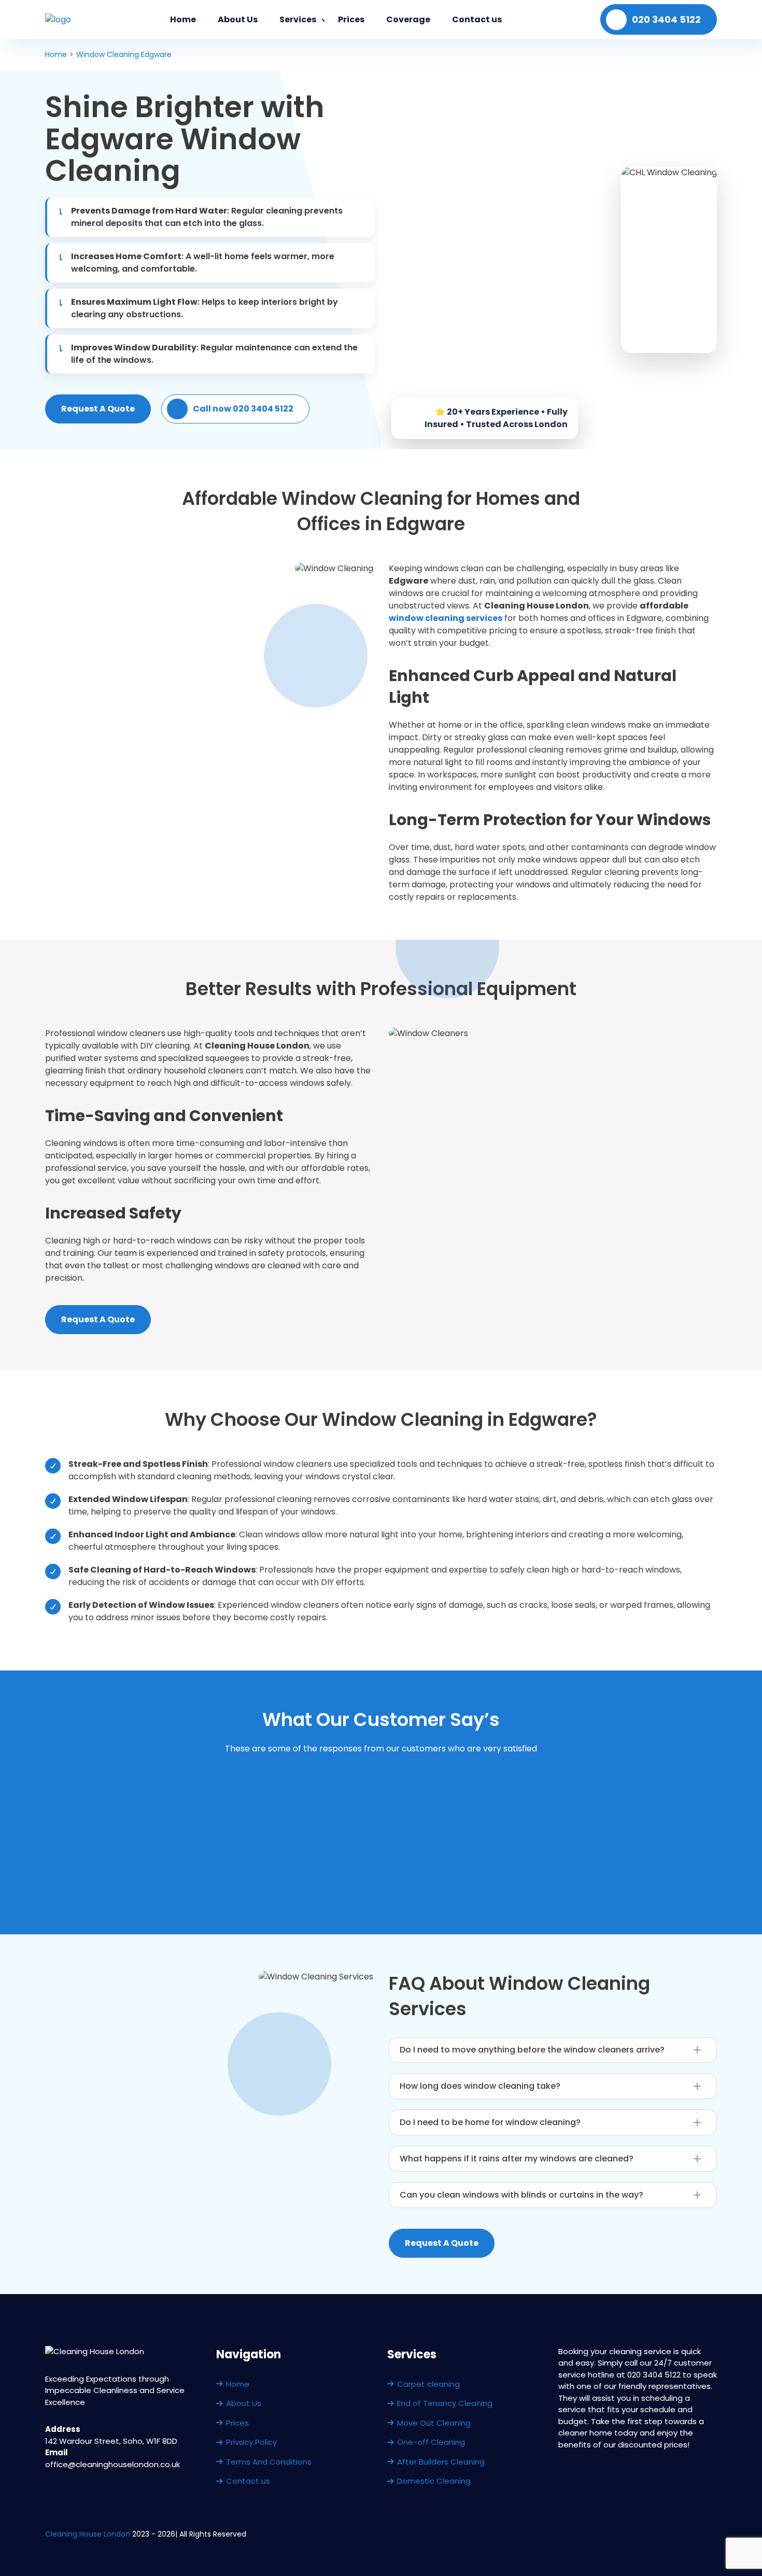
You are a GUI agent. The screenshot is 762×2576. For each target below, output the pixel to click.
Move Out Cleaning (434, 2423)
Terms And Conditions (269, 2462)
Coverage (408, 19)
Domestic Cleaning (434, 2481)
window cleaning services (446, 618)
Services (298, 19)
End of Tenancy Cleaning (445, 2403)
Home (183, 19)
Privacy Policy (251, 2442)
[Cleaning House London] (58, 19)
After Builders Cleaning (441, 2462)
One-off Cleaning (431, 2442)
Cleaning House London (88, 2534)
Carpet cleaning (428, 2384)
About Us (238, 19)
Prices (351, 19)
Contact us (477, 19)
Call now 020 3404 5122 (243, 409)
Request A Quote (98, 409)
